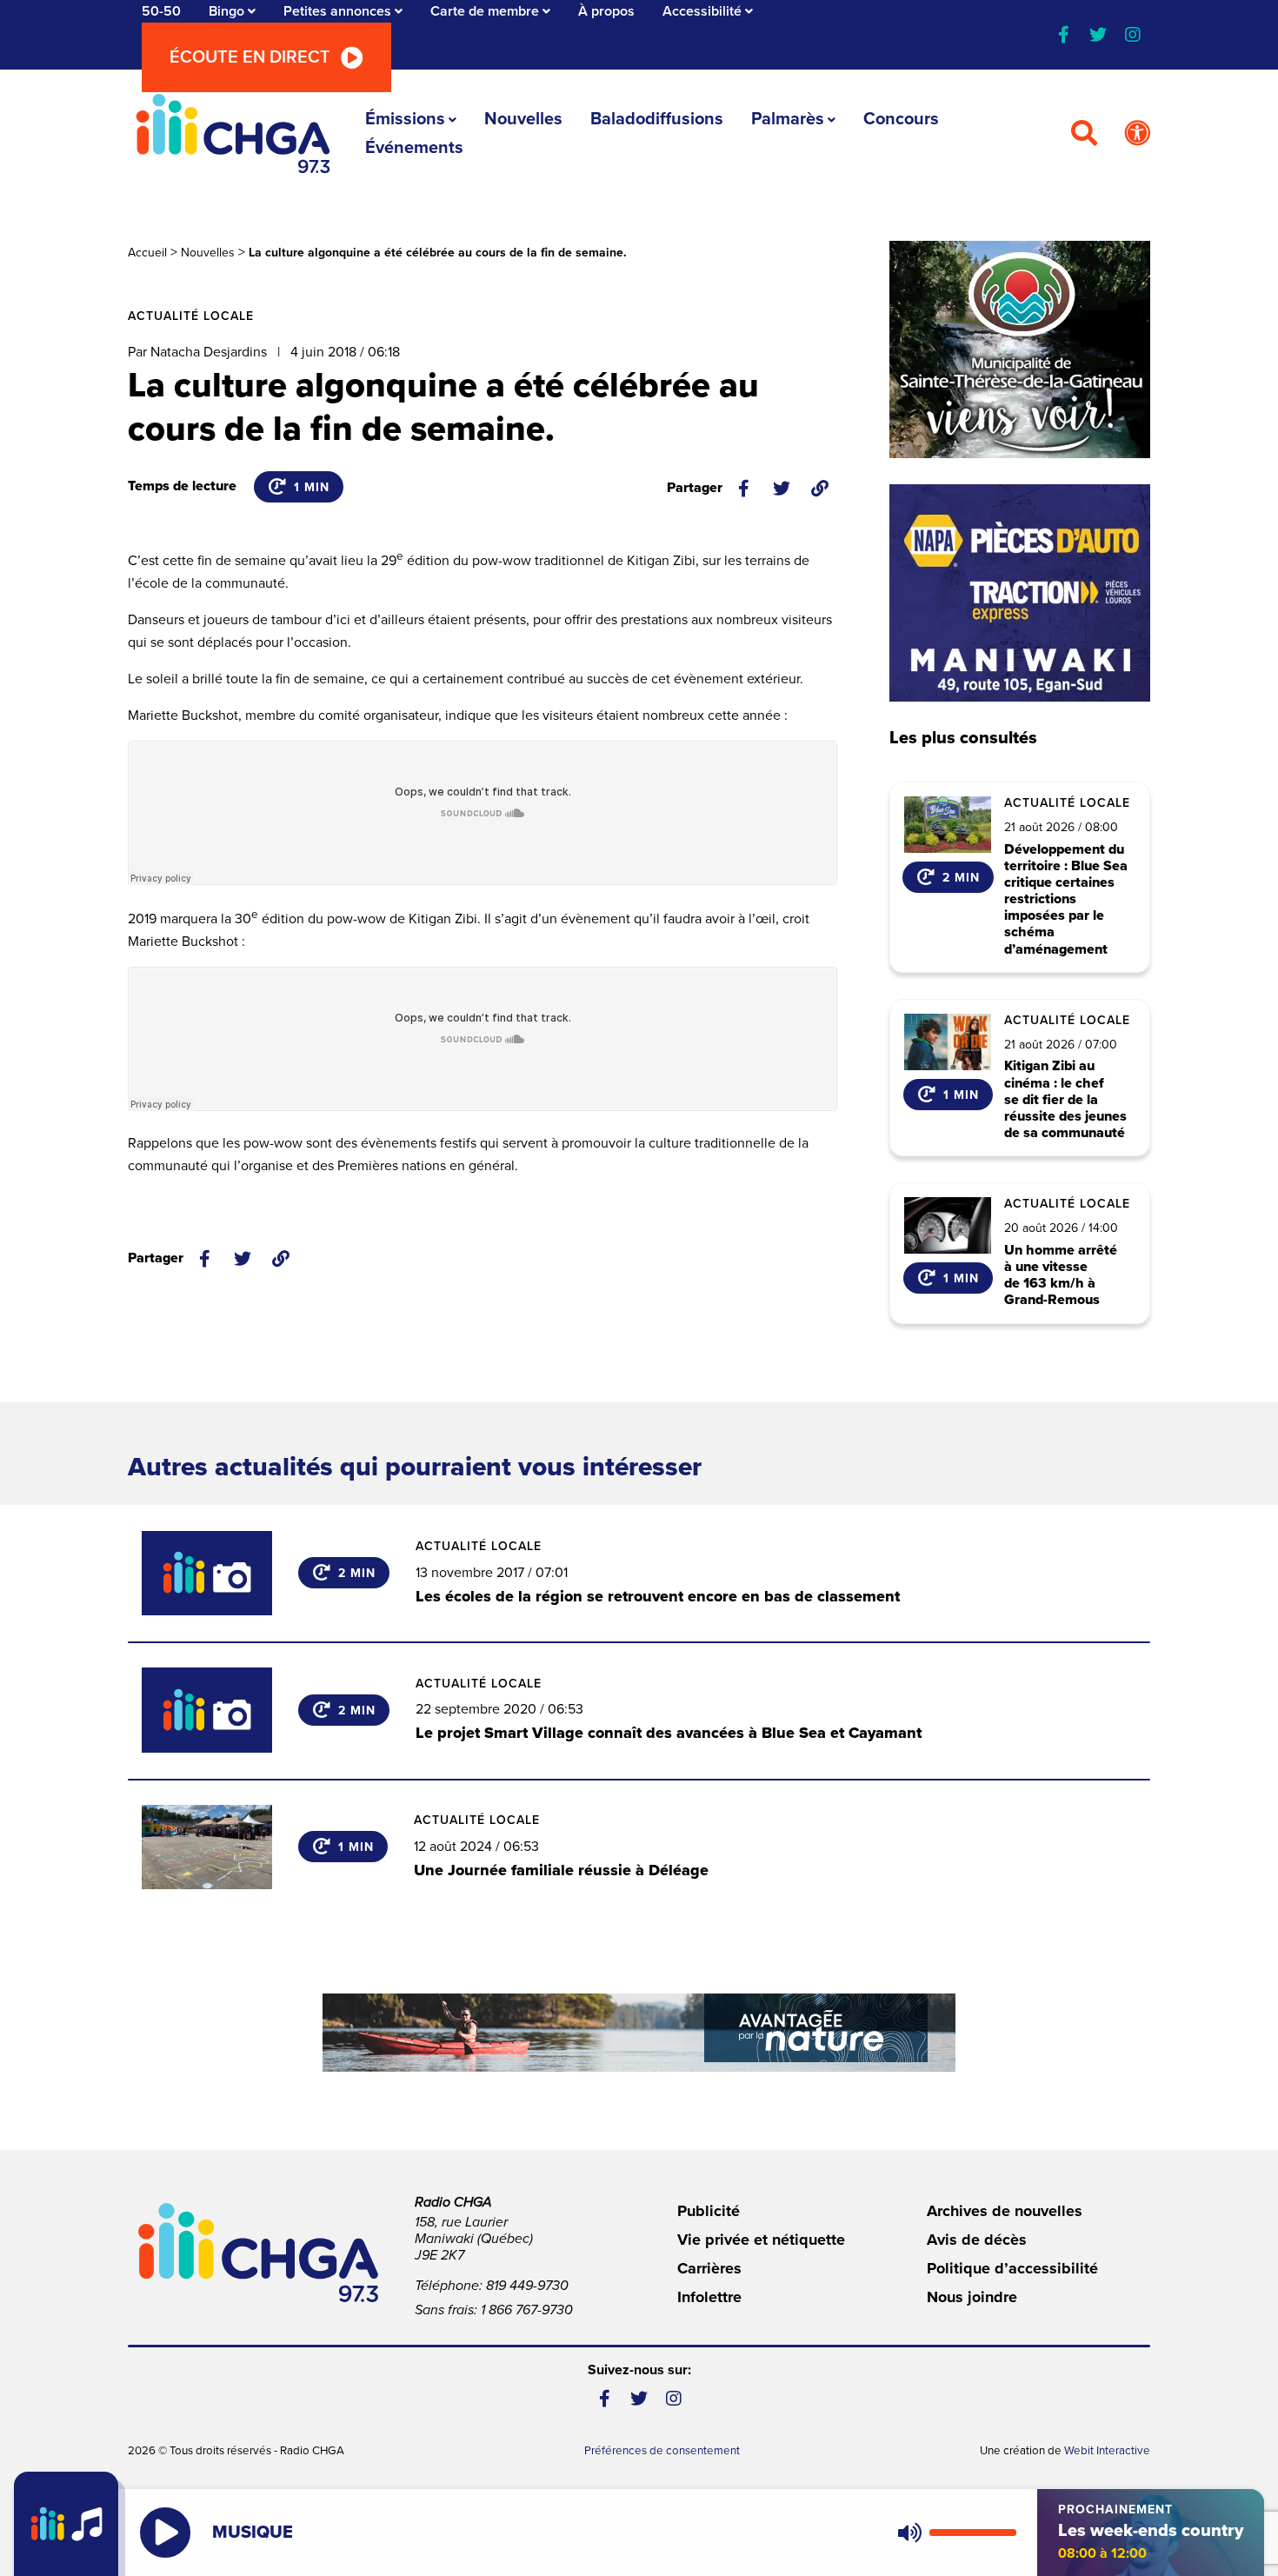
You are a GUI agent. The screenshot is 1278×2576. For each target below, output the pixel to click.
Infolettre (709, 2297)
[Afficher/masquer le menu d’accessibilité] (1137, 134)
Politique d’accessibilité (1012, 2268)
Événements (414, 148)
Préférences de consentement (662, 2451)
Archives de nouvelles (1005, 2211)
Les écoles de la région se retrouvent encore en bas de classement (658, 1596)
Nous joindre (972, 2297)
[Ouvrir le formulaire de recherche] (1084, 134)
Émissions (405, 119)
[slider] (973, 2533)
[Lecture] (165, 2533)
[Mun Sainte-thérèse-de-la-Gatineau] (1020, 349)
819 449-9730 (527, 2286)
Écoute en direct (250, 57)
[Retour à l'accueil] (233, 133)
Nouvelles (523, 119)
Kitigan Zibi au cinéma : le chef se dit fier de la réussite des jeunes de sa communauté (1065, 1100)
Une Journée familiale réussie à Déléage (561, 1870)
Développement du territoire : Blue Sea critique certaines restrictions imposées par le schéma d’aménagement (1066, 900)
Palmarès (788, 119)
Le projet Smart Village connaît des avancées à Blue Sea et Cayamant (669, 1733)
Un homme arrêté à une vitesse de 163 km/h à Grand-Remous (1061, 1276)
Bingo (226, 11)
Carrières (709, 2268)
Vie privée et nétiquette (761, 2240)
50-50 (161, 11)
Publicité (709, 2211)
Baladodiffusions (657, 119)
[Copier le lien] (820, 489)
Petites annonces (337, 11)
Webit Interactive (1107, 2451)
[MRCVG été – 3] (639, 2033)
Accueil (147, 253)
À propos (606, 11)
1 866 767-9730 (527, 2310)
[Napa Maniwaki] (1020, 593)
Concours (901, 119)
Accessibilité (702, 11)
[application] (953, 2533)
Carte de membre (485, 11)
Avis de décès (977, 2240)
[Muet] (909, 2533)
